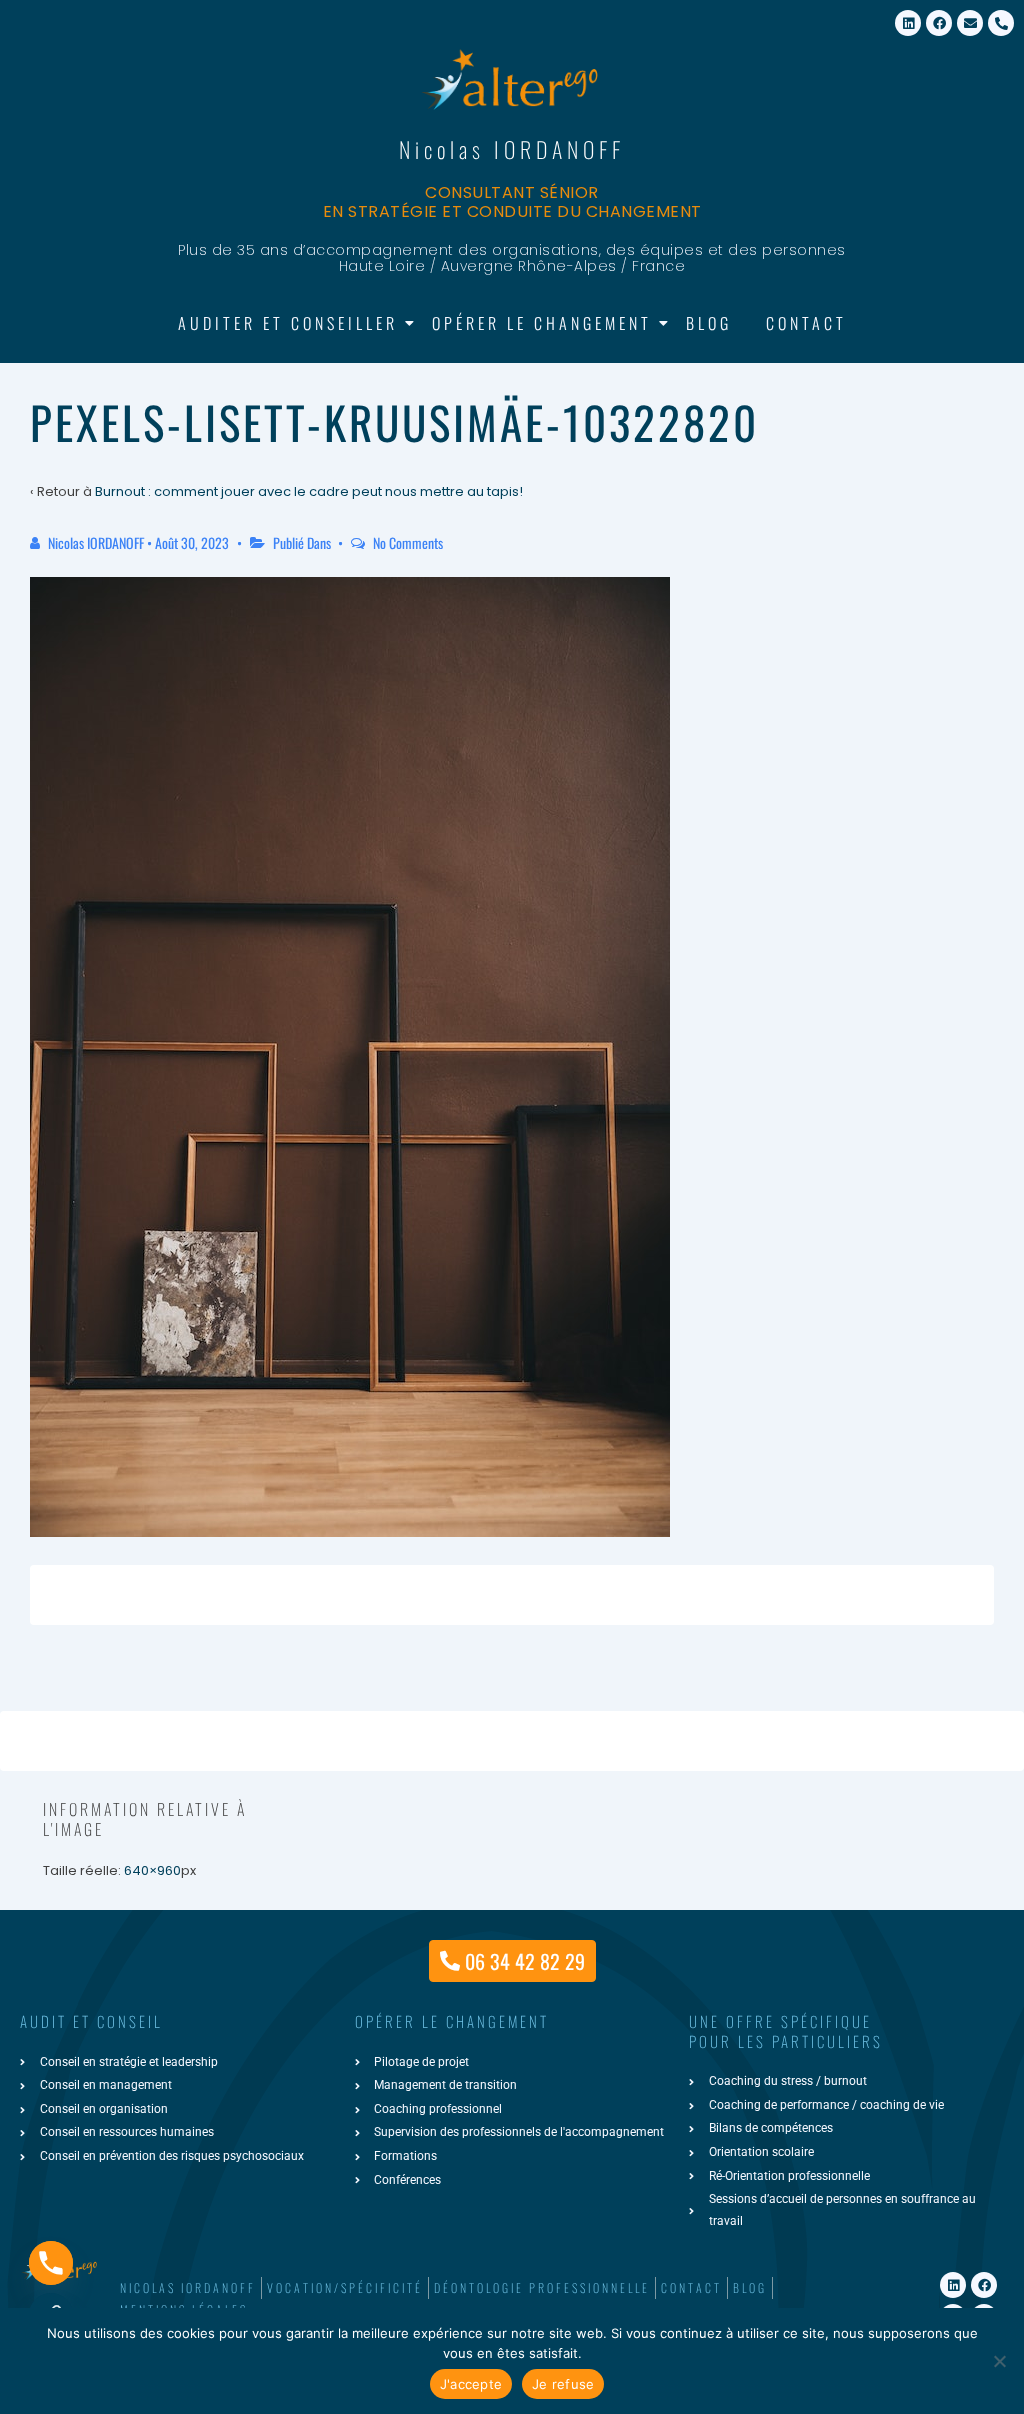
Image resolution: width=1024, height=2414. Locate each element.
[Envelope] (970, 23)
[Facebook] (939, 23)
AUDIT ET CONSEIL (91, 2021)
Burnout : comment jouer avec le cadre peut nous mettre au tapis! (309, 491)
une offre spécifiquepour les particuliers (786, 2031)
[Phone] (51, 2263)
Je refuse (563, 2384)
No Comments (408, 542)
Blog (709, 323)
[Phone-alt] (1001, 23)
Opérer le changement (542, 323)
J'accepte (471, 2384)
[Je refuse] (999, 2361)
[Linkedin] (908, 23)
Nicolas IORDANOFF (512, 149)
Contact (806, 323)
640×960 (152, 1870)
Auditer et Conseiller (288, 323)
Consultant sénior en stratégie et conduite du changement (512, 202)
